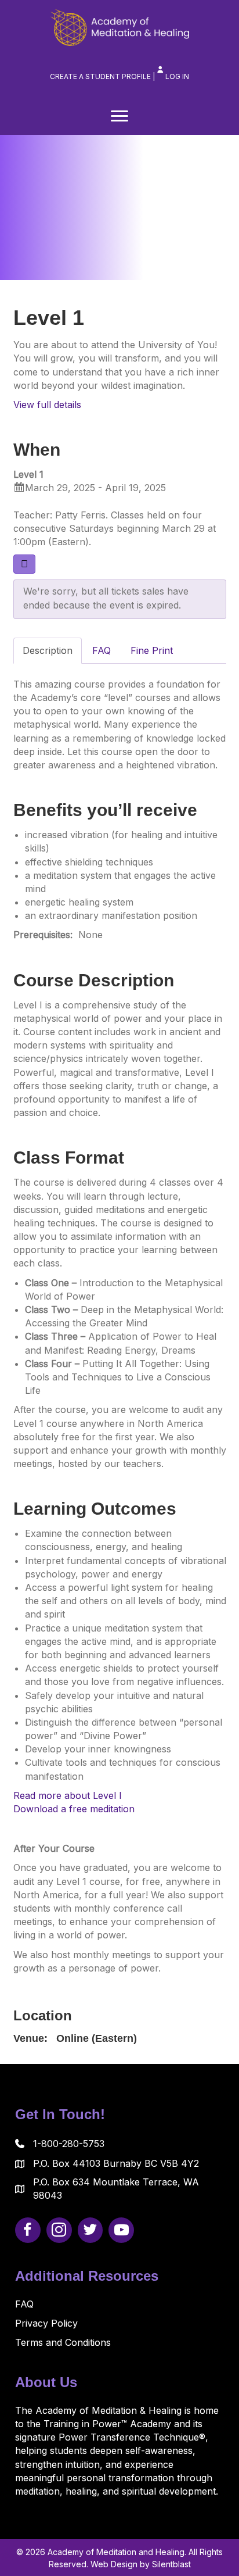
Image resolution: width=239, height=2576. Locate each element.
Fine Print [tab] (152, 650)
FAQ (24, 2304)
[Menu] (119, 116)
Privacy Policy (46, 2323)
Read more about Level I (68, 1795)
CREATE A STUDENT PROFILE (100, 76)
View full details (47, 405)
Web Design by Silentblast (141, 2564)
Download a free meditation (74, 1809)
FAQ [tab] (102, 650)
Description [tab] (48, 650)
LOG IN (177, 76)
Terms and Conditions (63, 2342)
